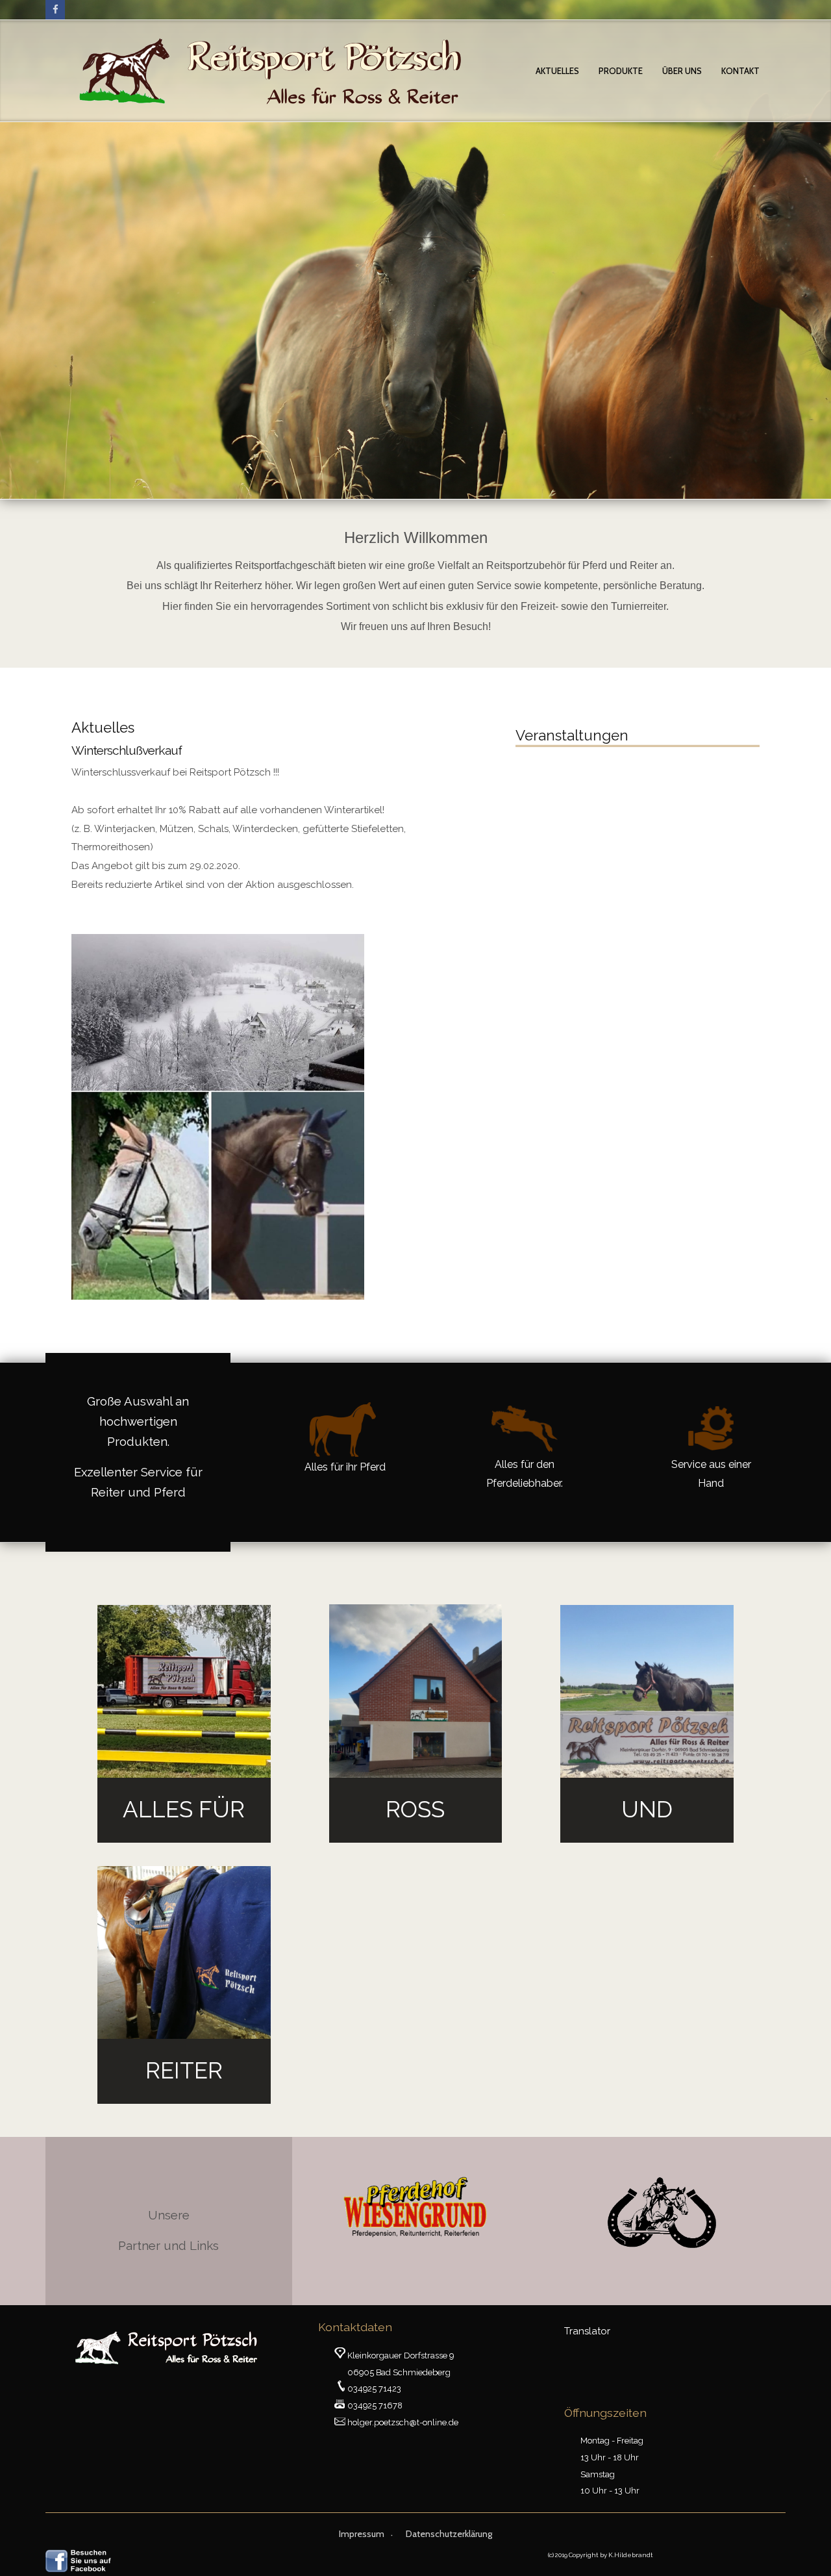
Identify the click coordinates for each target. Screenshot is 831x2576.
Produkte (621, 71)
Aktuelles (557, 71)
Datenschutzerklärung (449, 2534)
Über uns (682, 71)
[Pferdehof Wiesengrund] (415, 2206)
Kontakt (740, 71)
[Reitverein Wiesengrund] (662, 2213)
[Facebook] (55, 10)
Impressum (362, 2534)
